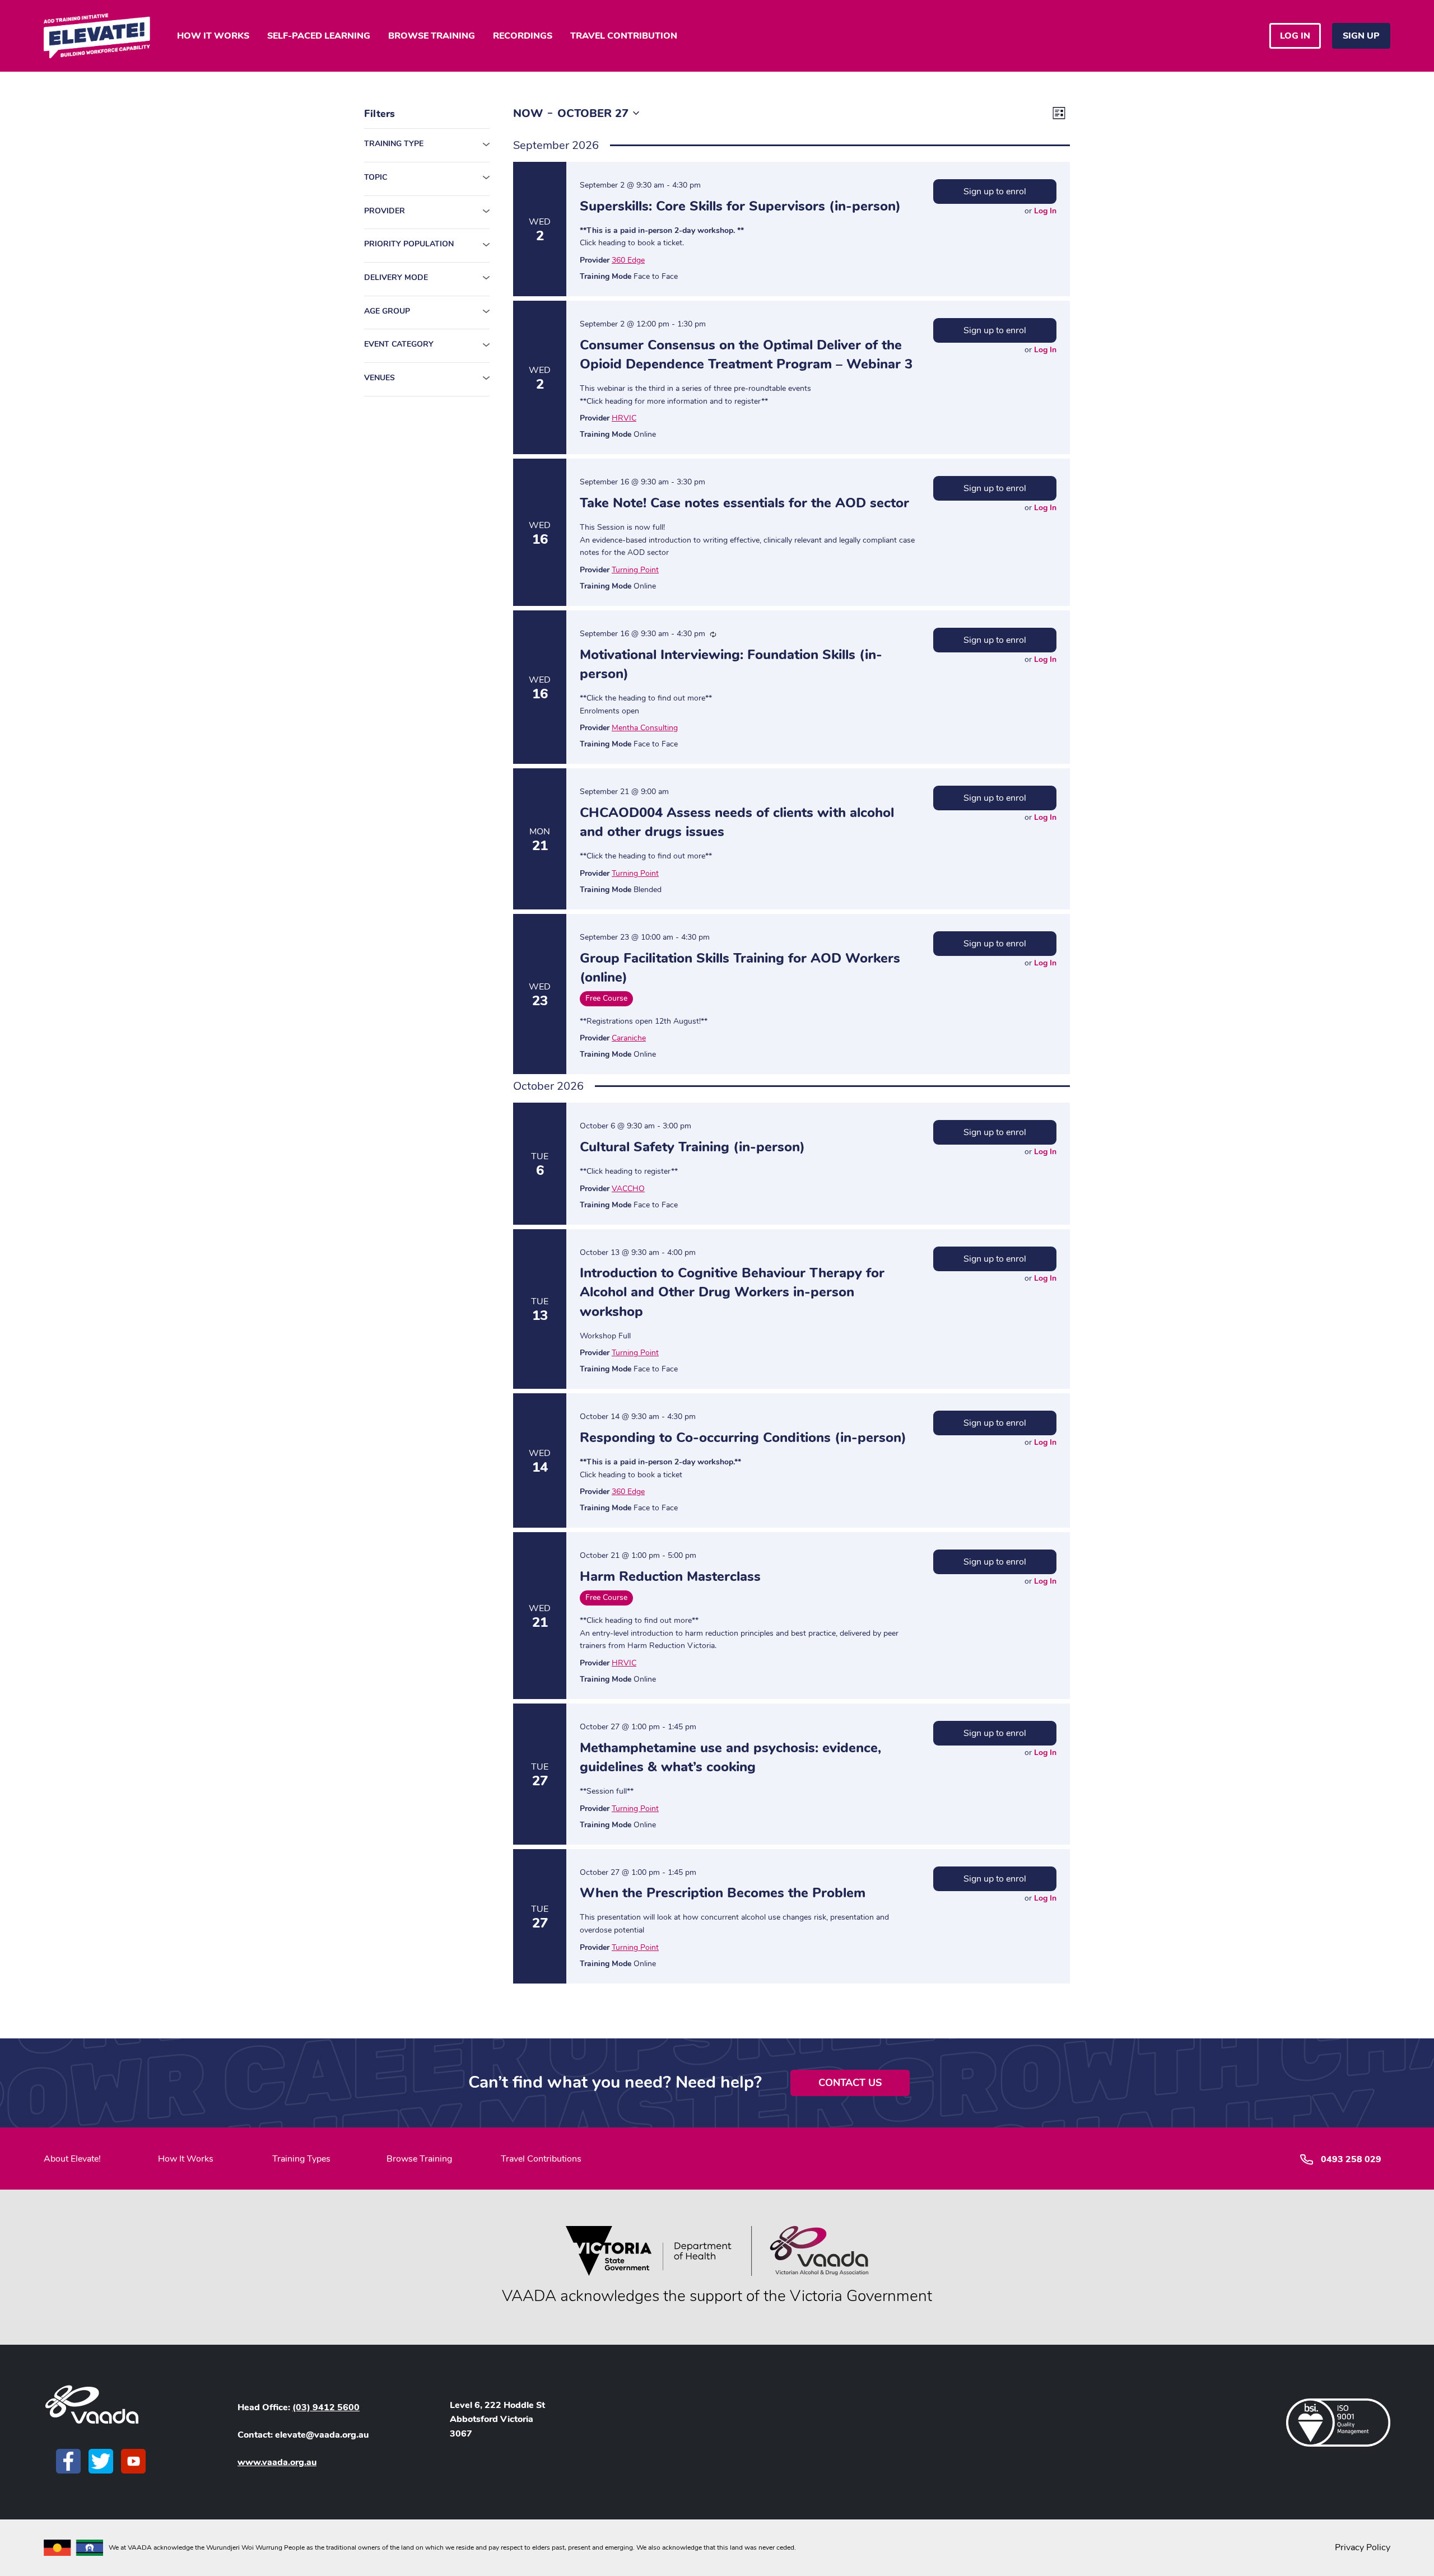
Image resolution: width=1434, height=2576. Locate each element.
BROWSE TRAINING (432, 36)
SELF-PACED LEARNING (319, 36)
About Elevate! (72, 2159)
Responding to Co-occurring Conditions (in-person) (743, 1438)
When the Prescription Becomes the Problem (723, 1893)
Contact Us (850, 2083)
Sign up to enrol (995, 192)
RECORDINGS (523, 36)
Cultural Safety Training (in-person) (692, 1147)
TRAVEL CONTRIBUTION (624, 36)
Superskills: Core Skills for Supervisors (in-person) (740, 206)
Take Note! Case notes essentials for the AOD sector (744, 503)
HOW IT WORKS (213, 36)
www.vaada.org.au (277, 2462)
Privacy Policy (1363, 2547)
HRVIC (624, 418)
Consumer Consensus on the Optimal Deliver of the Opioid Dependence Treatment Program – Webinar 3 (746, 354)
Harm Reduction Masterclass (670, 1576)
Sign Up (1361, 36)
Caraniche (629, 1038)
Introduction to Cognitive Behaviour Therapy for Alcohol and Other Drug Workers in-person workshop (732, 1292)
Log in (1295, 36)
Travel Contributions (541, 2159)
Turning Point (635, 570)
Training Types (301, 2159)
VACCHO (628, 1189)
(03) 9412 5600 (326, 2407)
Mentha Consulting (645, 728)
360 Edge (628, 260)
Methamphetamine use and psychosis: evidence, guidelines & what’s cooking (730, 1757)
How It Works (186, 2159)
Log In (1045, 211)
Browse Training (419, 2159)
